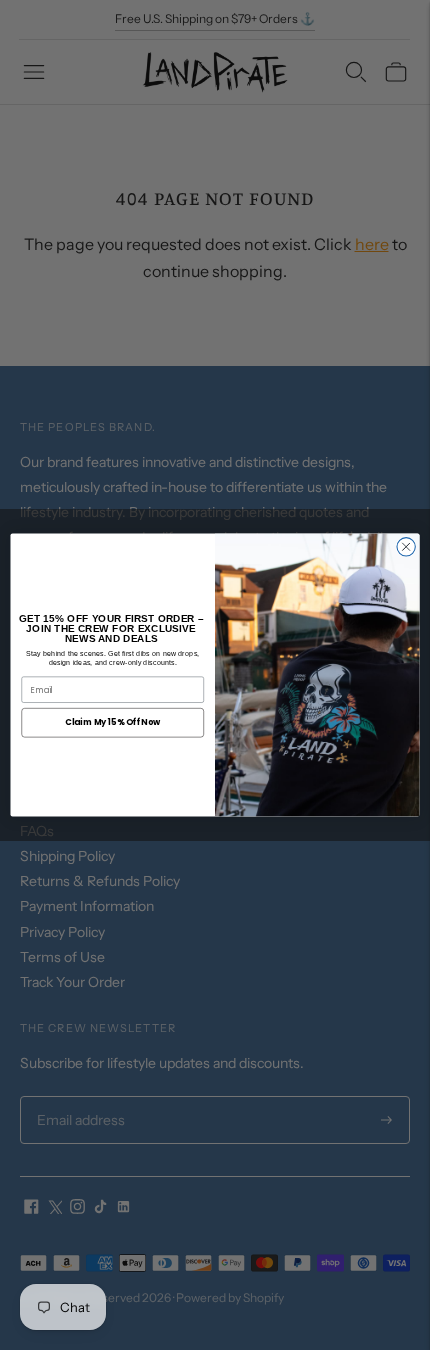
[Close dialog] (406, 547)
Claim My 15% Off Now (113, 722)
